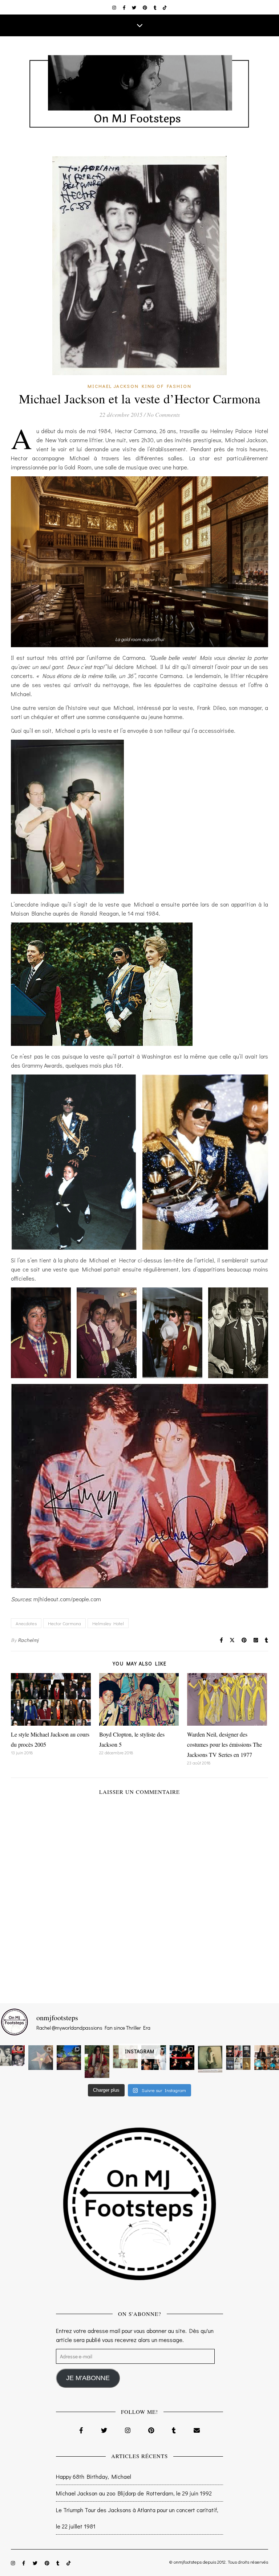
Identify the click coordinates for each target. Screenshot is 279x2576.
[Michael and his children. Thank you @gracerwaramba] (97, 2062)
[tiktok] (165, 7)
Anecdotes (26, 1623)
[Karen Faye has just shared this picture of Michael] (210, 2059)
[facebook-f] (125, 7)
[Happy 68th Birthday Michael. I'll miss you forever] (12, 2056)
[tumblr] (156, 7)
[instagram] (115, 7)
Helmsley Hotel (108, 1623)
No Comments (163, 414)
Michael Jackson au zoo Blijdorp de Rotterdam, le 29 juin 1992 (134, 2493)
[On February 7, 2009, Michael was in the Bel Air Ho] (267, 2058)
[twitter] (135, 7)
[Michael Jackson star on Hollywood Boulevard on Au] (41, 2058)
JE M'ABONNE (88, 2378)
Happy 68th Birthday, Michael (94, 2476)
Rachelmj (28, 1640)
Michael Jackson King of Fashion (139, 386)
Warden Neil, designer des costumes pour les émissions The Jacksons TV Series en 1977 (225, 1744)
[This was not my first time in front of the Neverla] (69, 2058)
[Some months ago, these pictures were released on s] (182, 2058)
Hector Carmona (64, 1623)
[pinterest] (145, 7)
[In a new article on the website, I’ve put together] (238, 2058)
